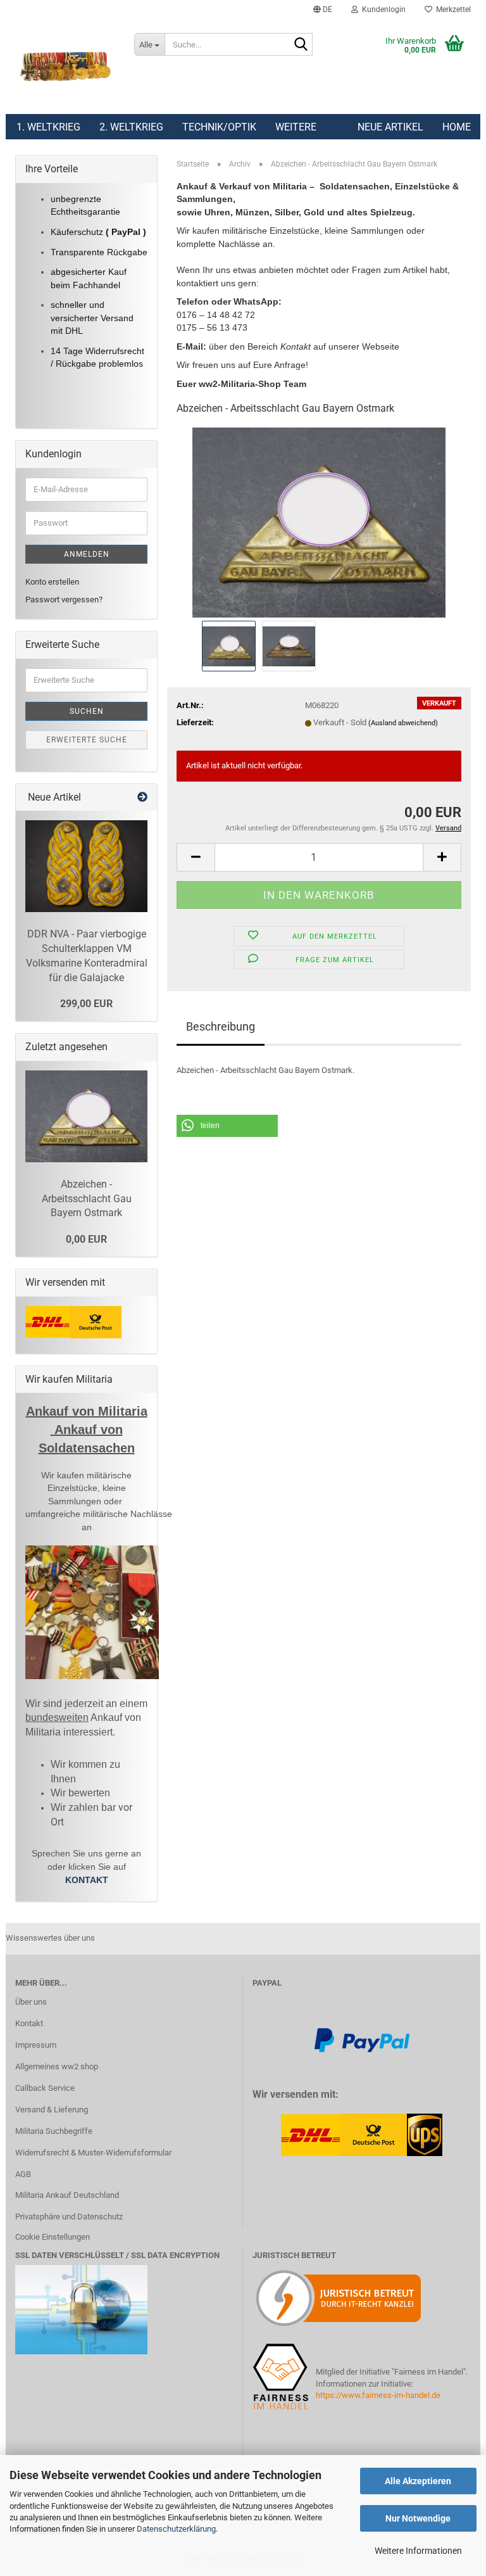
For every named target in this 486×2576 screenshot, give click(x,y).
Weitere (296, 127)
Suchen (87, 711)
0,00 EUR (86, 1239)
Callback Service (45, 2088)
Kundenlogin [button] (382, 10)
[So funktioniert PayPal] (362, 2040)
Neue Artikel (390, 127)
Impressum (36, 2045)
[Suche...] (301, 45)
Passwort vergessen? (64, 600)
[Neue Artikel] (142, 798)
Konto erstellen (52, 582)
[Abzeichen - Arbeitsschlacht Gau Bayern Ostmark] (319, 522)
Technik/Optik (219, 127)
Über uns (31, 2002)
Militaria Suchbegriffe (54, 2131)
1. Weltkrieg (48, 127)
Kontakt (29, 2023)
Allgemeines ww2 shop (57, 2066)
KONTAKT (87, 1880)
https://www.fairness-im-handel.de (378, 2395)
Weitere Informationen (418, 2551)
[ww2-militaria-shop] (65, 67)
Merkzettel (452, 10)
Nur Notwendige (418, 2518)
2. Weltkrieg (131, 127)
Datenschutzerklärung (176, 2529)
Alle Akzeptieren (418, 2481)
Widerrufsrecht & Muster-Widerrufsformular (93, 2153)
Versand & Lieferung (52, 2110)
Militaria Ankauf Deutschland (67, 2195)
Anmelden (87, 554)
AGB (23, 2174)
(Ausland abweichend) (403, 723)
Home (457, 127)
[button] (323, 10)
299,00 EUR (86, 1004)
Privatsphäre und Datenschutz (69, 2217)
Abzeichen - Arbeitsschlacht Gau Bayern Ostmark (87, 1199)
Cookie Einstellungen (53, 2237)
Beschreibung (221, 1026)
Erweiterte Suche (87, 740)
